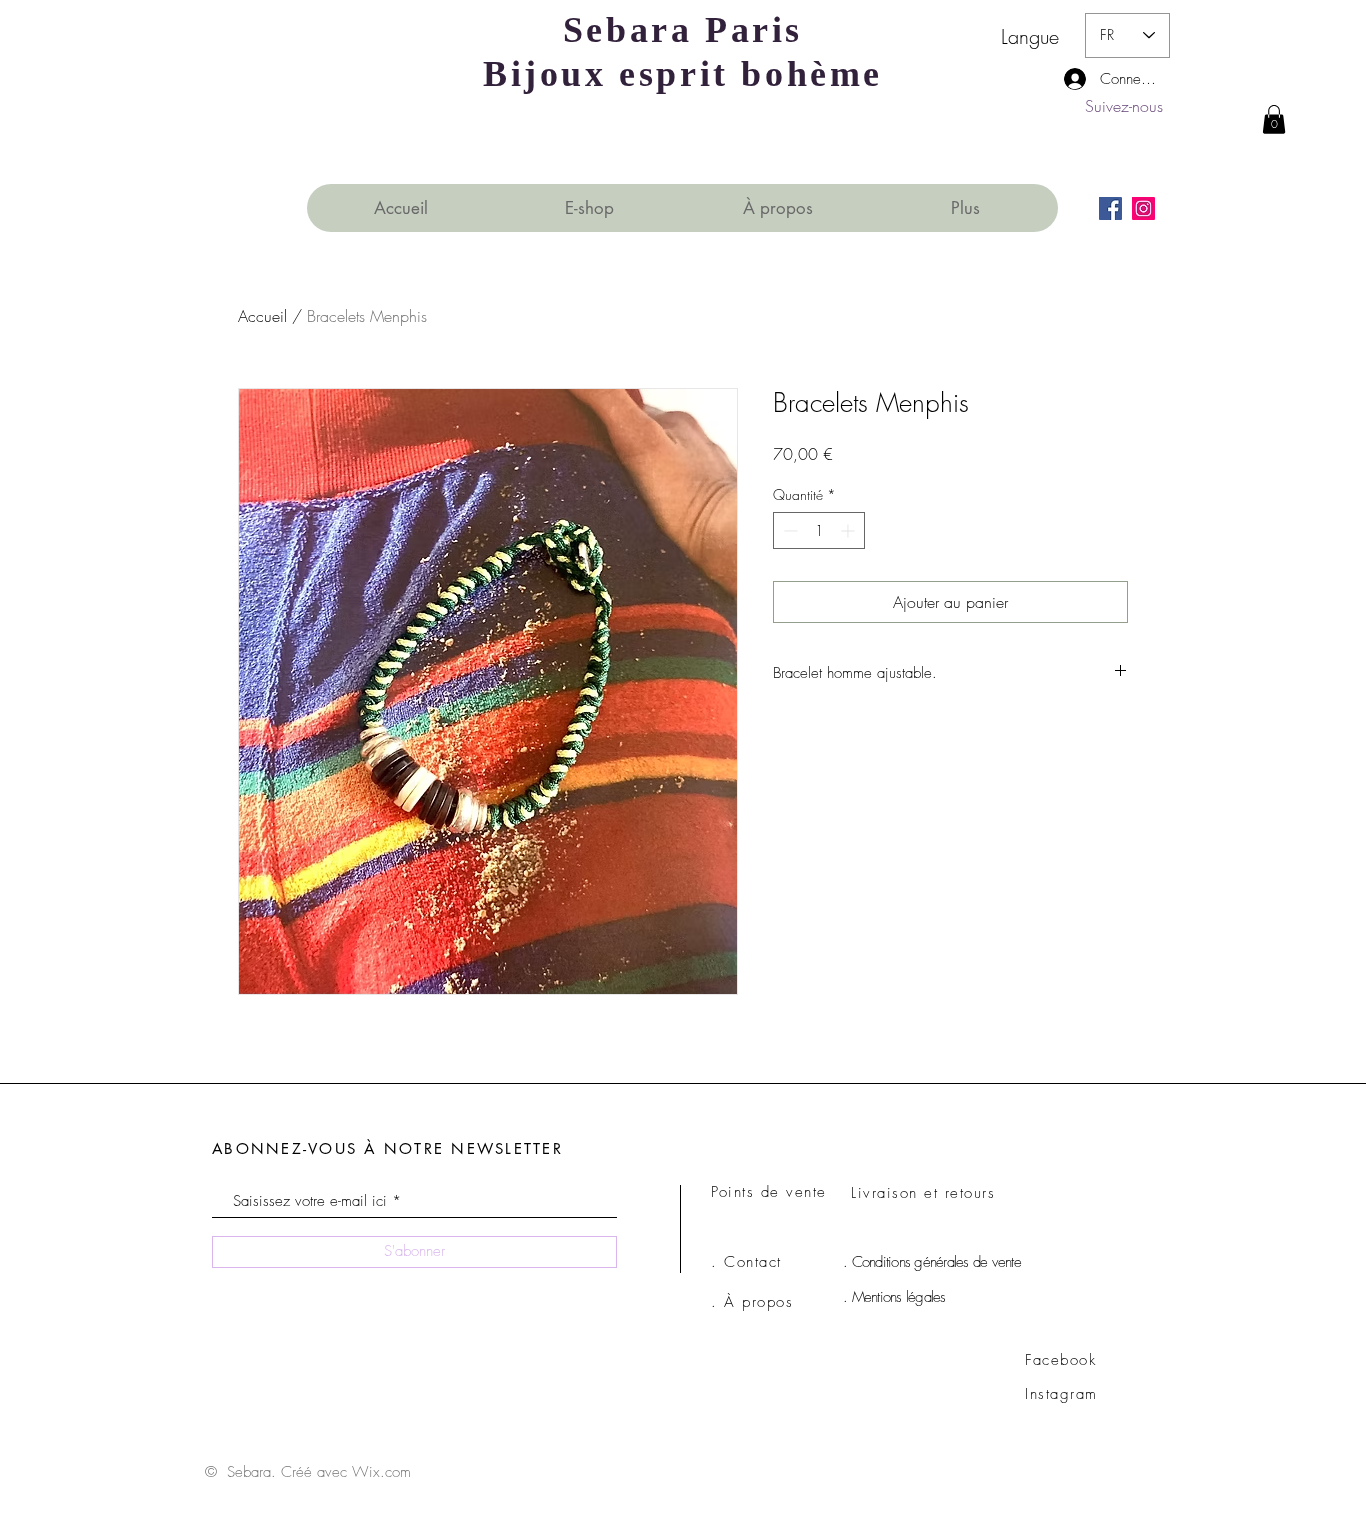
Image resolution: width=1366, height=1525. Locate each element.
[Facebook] (1110, 208)
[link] (1274, 119)
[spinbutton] (819, 530)
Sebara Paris (683, 30)
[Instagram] (1143, 208)
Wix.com (381, 1472)
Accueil (262, 316)
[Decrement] (788, 530)
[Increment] (849, 530)
